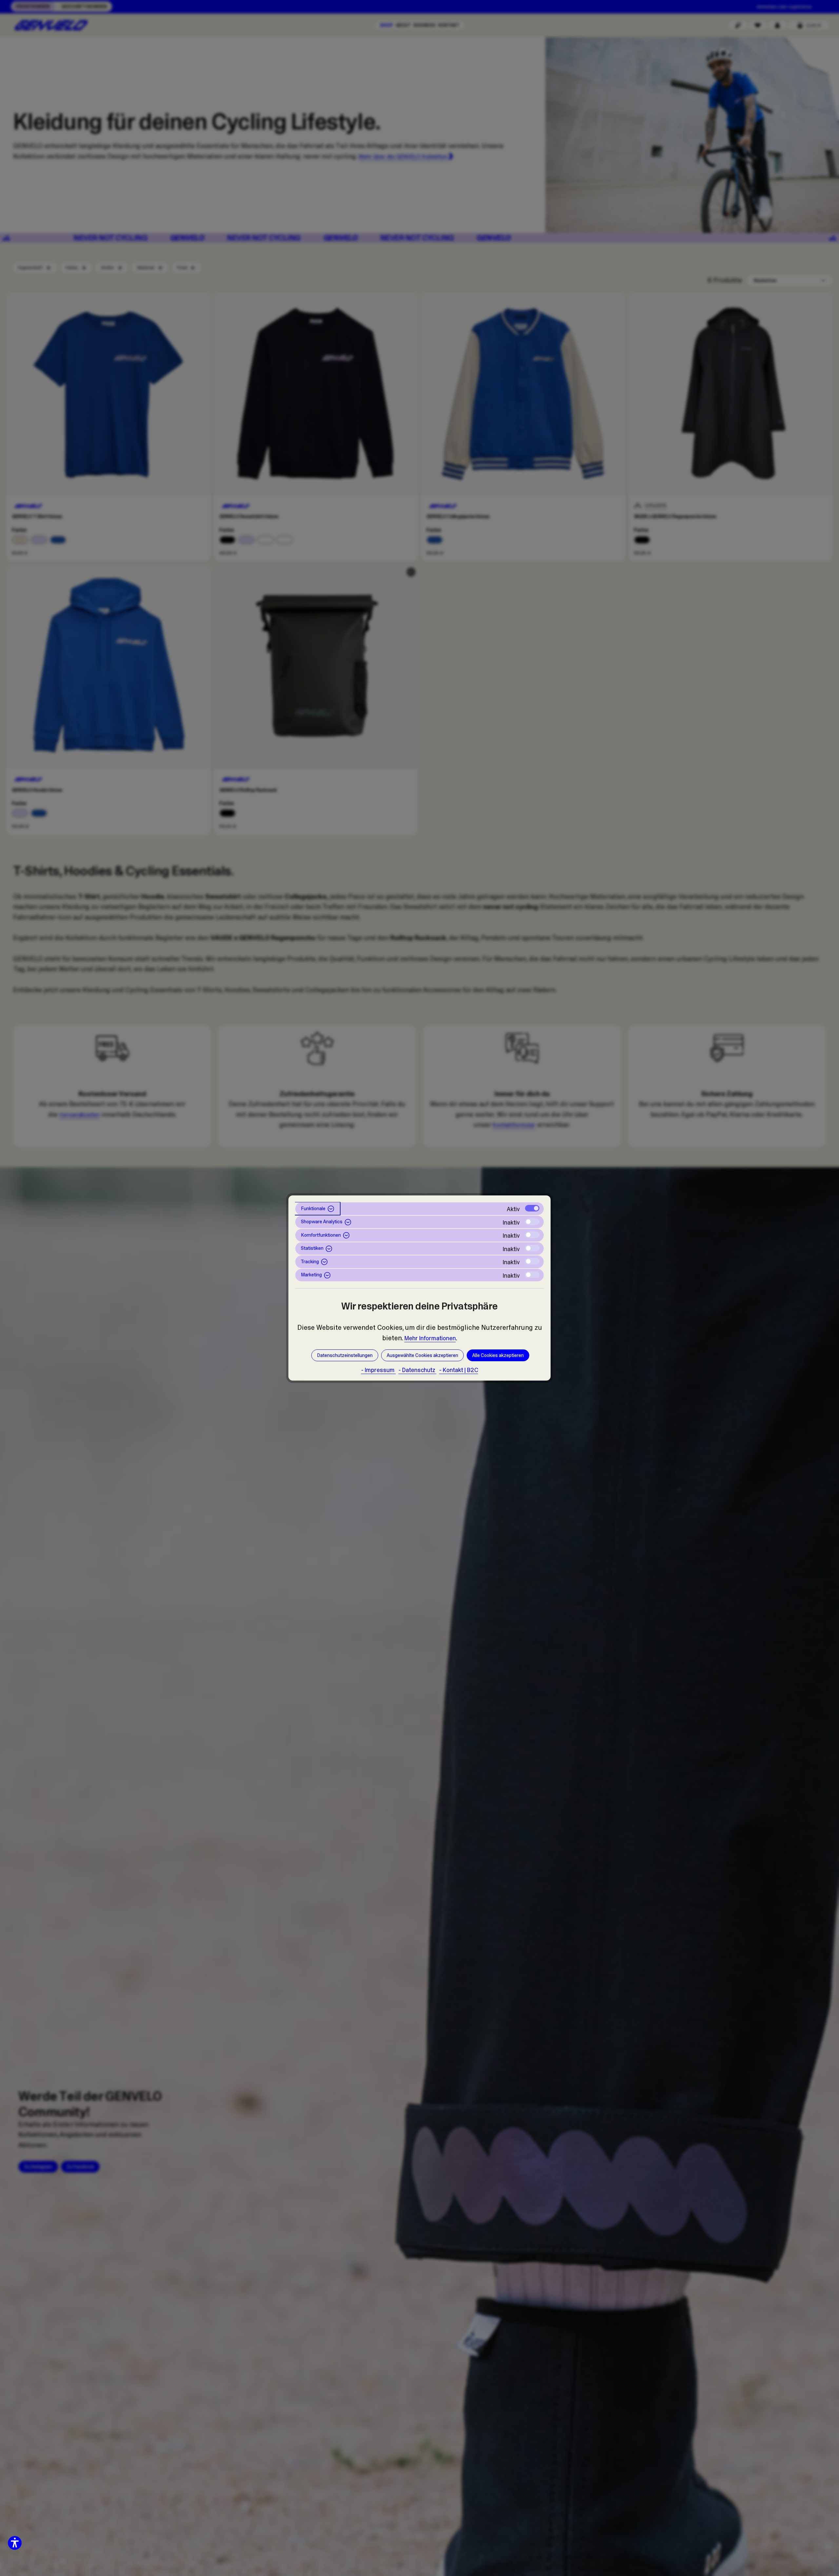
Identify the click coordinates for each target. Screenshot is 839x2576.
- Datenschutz (418, 1370)
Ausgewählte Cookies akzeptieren (422, 1355)
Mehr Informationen (430, 1338)
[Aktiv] (532, 1208)
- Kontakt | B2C (459, 1370)
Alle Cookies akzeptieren (498, 1355)
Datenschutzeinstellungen (345, 1355)
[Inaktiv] (532, 1222)
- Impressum (379, 1370)
